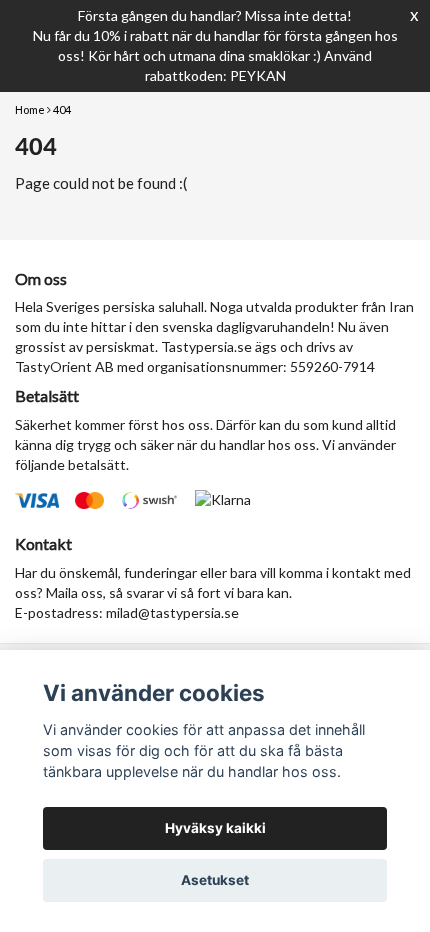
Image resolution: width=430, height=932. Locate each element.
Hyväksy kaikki (215, 828)
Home (30, 109)
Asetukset (215, 880)
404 (62, 109)
